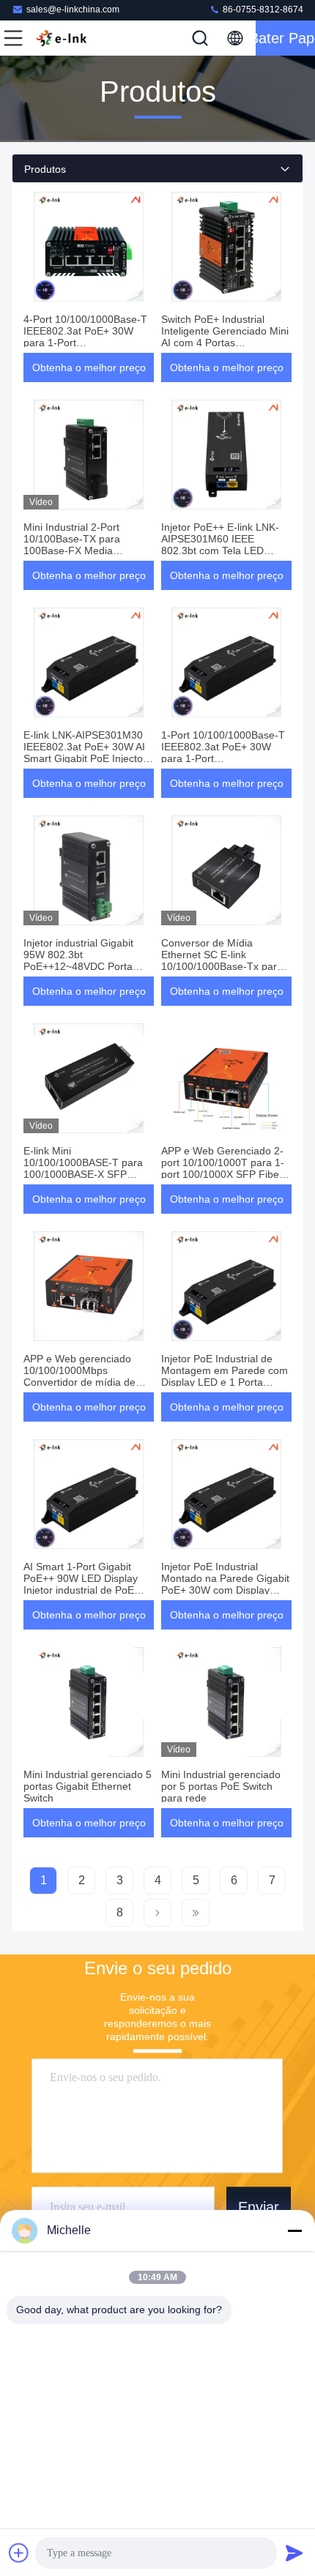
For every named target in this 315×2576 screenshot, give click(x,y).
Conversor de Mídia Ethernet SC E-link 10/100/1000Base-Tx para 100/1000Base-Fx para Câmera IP (222, 966)
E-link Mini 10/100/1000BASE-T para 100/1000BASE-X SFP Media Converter (83, 1168)
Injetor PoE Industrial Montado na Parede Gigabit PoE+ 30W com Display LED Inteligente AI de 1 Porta (225, 1590)
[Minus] (294, 2230)
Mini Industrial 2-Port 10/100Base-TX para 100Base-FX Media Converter (72, 545)
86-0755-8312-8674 (262, 10)
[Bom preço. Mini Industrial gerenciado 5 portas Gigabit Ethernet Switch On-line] (89, 1702)
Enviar (259, 2207)
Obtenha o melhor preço (89, 367)
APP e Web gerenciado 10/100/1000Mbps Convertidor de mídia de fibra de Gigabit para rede (83, 1376)
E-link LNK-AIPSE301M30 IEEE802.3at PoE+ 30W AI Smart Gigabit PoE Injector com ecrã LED (85, 753)
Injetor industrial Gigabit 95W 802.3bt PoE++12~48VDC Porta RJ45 (78, 960)
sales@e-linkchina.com (73, 10)
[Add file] (19, 2553)
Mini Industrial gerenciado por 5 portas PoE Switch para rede (221, 1786)
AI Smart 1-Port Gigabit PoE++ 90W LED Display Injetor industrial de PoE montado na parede (81, 1584)
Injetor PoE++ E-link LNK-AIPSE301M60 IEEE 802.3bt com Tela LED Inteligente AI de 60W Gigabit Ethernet (220, 550)
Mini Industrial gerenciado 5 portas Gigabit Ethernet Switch (88, 1786)
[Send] (294, 2553)
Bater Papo (285, 38)
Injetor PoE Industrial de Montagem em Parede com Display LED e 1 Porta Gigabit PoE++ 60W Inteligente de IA (225, 1382)
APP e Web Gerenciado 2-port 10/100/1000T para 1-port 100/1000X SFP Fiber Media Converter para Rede (226, 1168)
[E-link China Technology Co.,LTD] (62, 38)
